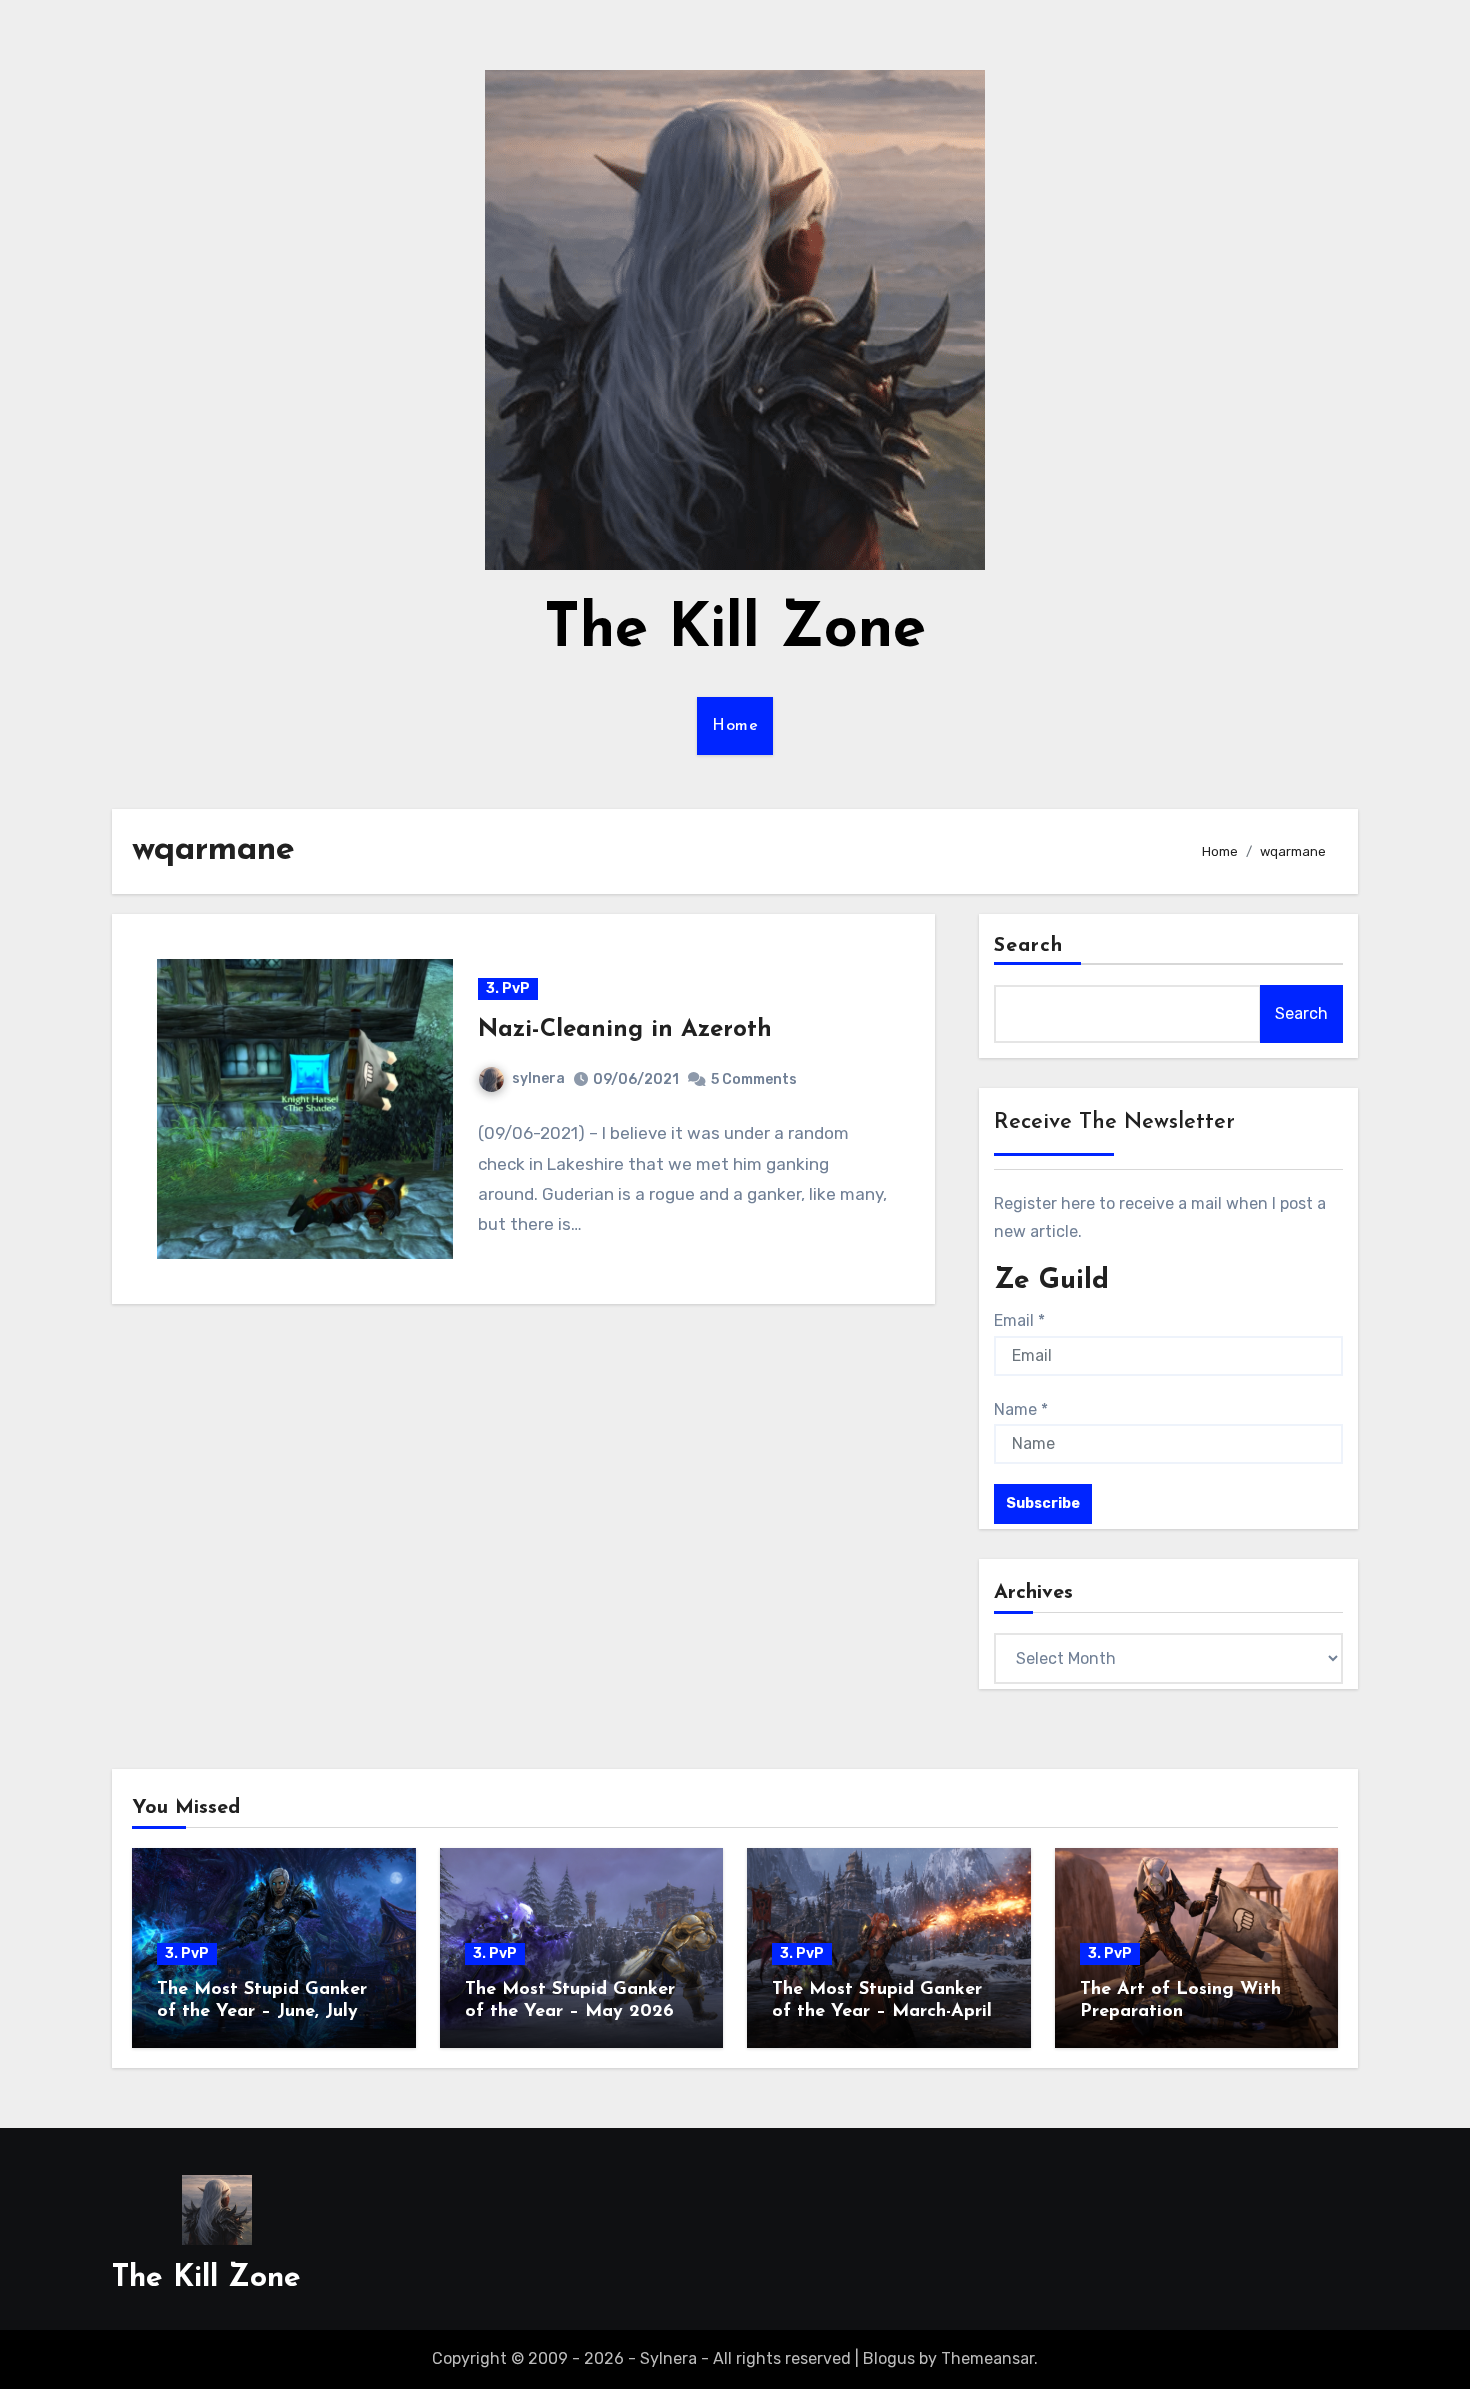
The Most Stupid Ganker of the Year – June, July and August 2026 (262, 2011)
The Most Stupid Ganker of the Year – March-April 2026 (882, 2011)
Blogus (889, 2358)
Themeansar (987, 2358)
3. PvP (508, 988)
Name (1021, 1409)
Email (1019, 1320)
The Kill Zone (735, 631)
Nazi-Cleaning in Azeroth (625, 1030)
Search (1029, 946)
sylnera (538, 1078)
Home (735, 726)
